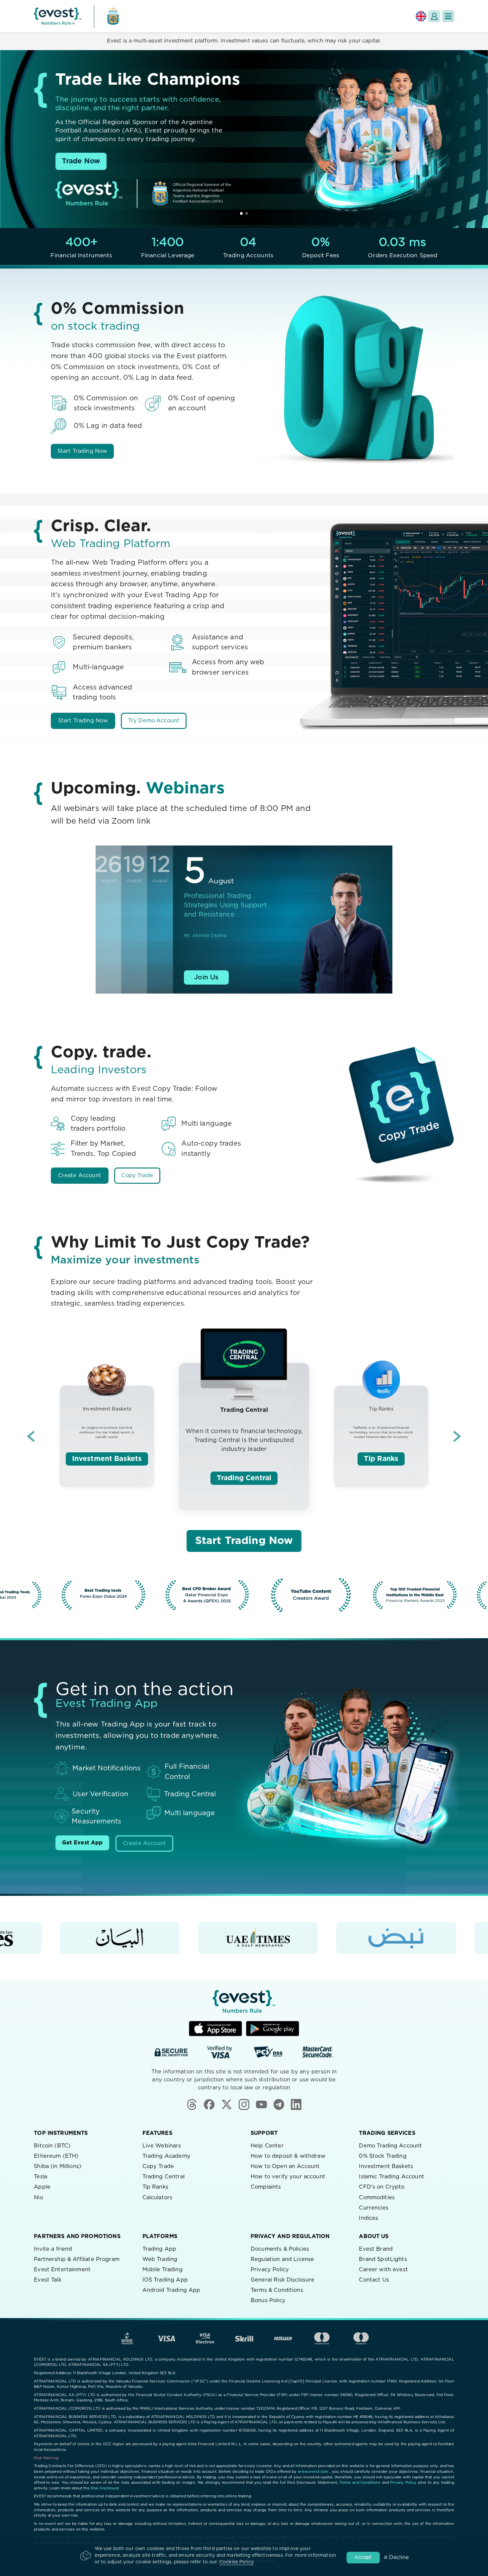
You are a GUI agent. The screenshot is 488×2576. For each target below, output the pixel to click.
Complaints (266, 2187)
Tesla (41, 2177)
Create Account (80, 1175)
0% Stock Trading (383, 2156)
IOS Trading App (165, 2280)
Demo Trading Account (390, 2146)
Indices (368, 2218)
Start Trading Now (82, 451)
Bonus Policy (268, 2300)
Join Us (206, 977)
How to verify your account (288, 2177)
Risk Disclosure (105, 2488)
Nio (38, 2198)
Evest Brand (376, 2249)
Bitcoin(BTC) (52, 2146)
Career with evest (383, 2270)
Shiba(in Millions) (58, 2166)
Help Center (267, 2146)
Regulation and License (282, 2259)
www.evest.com (313, 2472)
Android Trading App (171, 2290)
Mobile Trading (163, 2270)
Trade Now (81, 161)
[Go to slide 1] (241, 213)
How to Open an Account (285, 2166)
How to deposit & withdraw (288, 2156)
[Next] (457, 1436)
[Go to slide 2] (247, 213)
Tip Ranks (381, 1459)
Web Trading (160, 2259)
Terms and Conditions (360, 2483)
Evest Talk (48, 2280)
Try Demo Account (154, 721)
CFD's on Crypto (382, 2187)
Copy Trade (137, 1175)
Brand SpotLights (383, 2259)
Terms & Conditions (277, 2290)
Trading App (160, 2249)
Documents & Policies (280, 2249)
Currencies (374, 2208)
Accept (363, 2557)
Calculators (158, 2198)
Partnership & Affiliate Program (77, 2259)
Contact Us (374, 2280)
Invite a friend (53, 2249)
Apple (42, 2187)
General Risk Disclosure (283, 2280)
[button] (448, 16)
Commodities (377, 2198)
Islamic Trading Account (391, 2177)
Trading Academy (166, 2156)
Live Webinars (162, 2146)
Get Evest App (82, 1843)
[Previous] (31, 1436)
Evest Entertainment (62, 2270)
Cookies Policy (237, 2562)
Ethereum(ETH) (56, 2156)
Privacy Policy (270, 2270)
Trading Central (244, 1478)
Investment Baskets (107, 1459)
